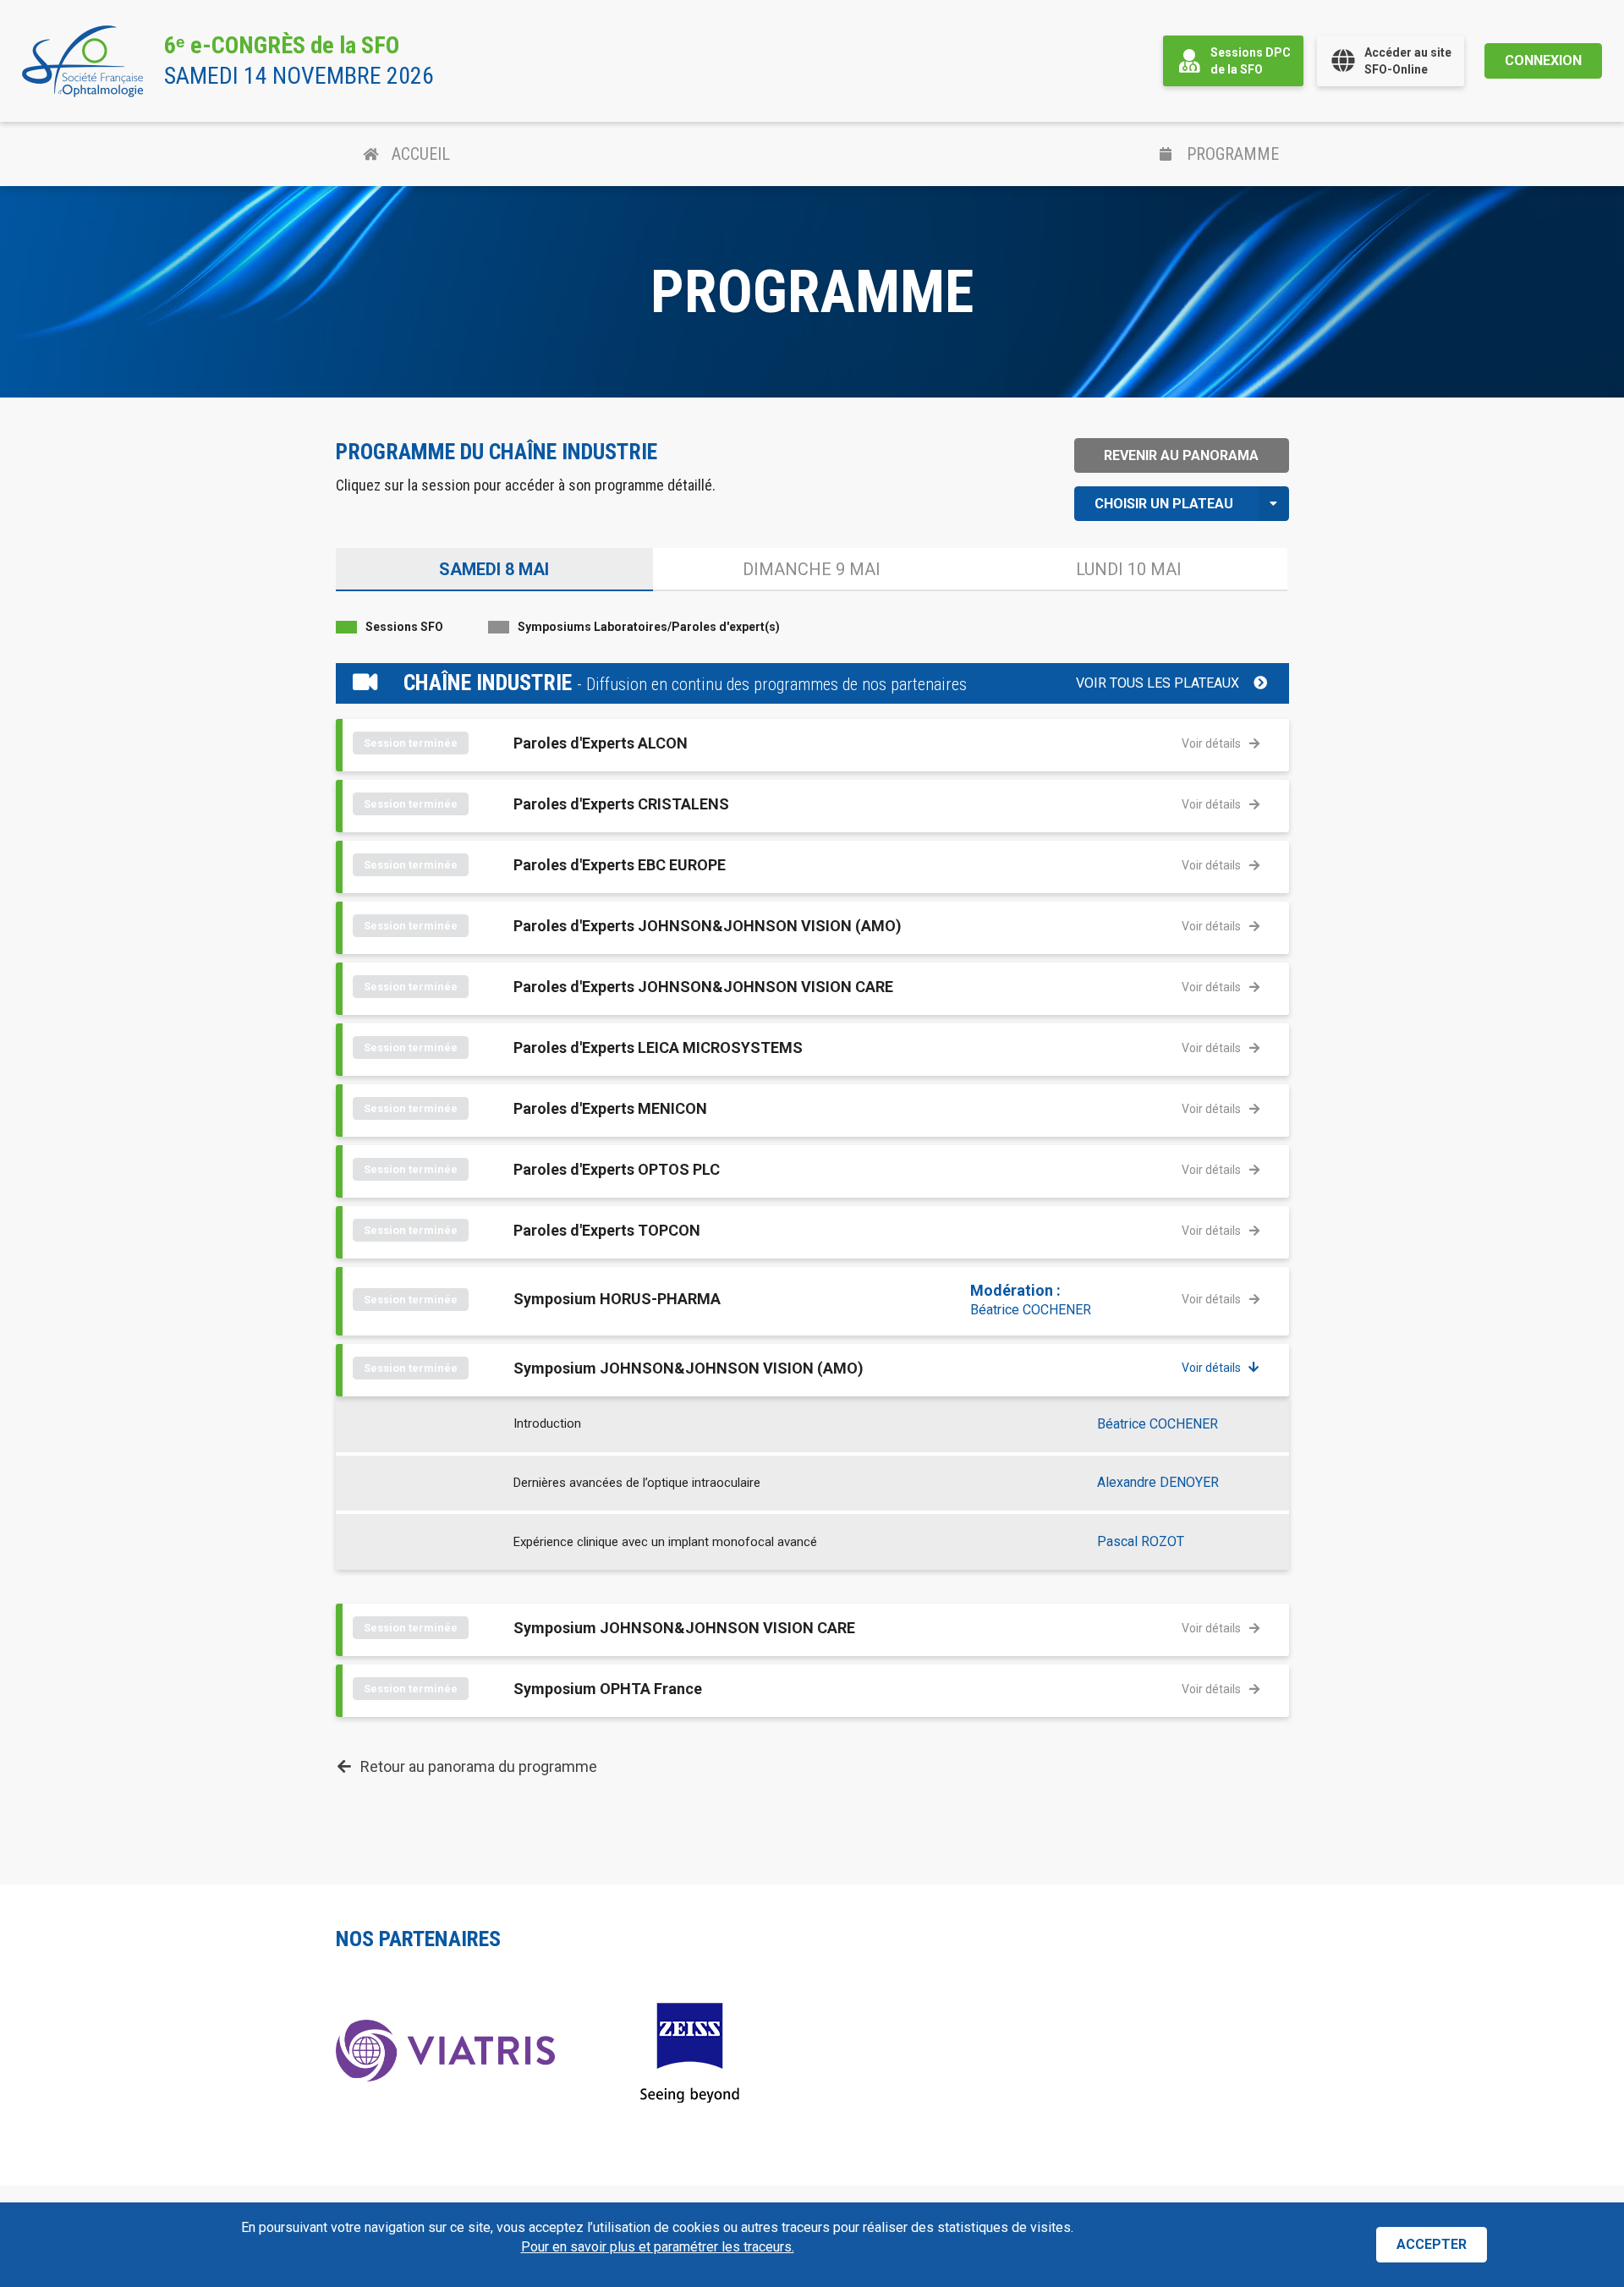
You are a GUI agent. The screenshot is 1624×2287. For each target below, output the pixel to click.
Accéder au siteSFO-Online (1408, 61)
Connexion (1543, 60)
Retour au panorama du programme (479, 1766)
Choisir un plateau (1164, 504)
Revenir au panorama (1181, 455)
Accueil (421, 154)
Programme (1233, 154)
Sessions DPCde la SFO (1251, 61)
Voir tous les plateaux (1158, 683)
